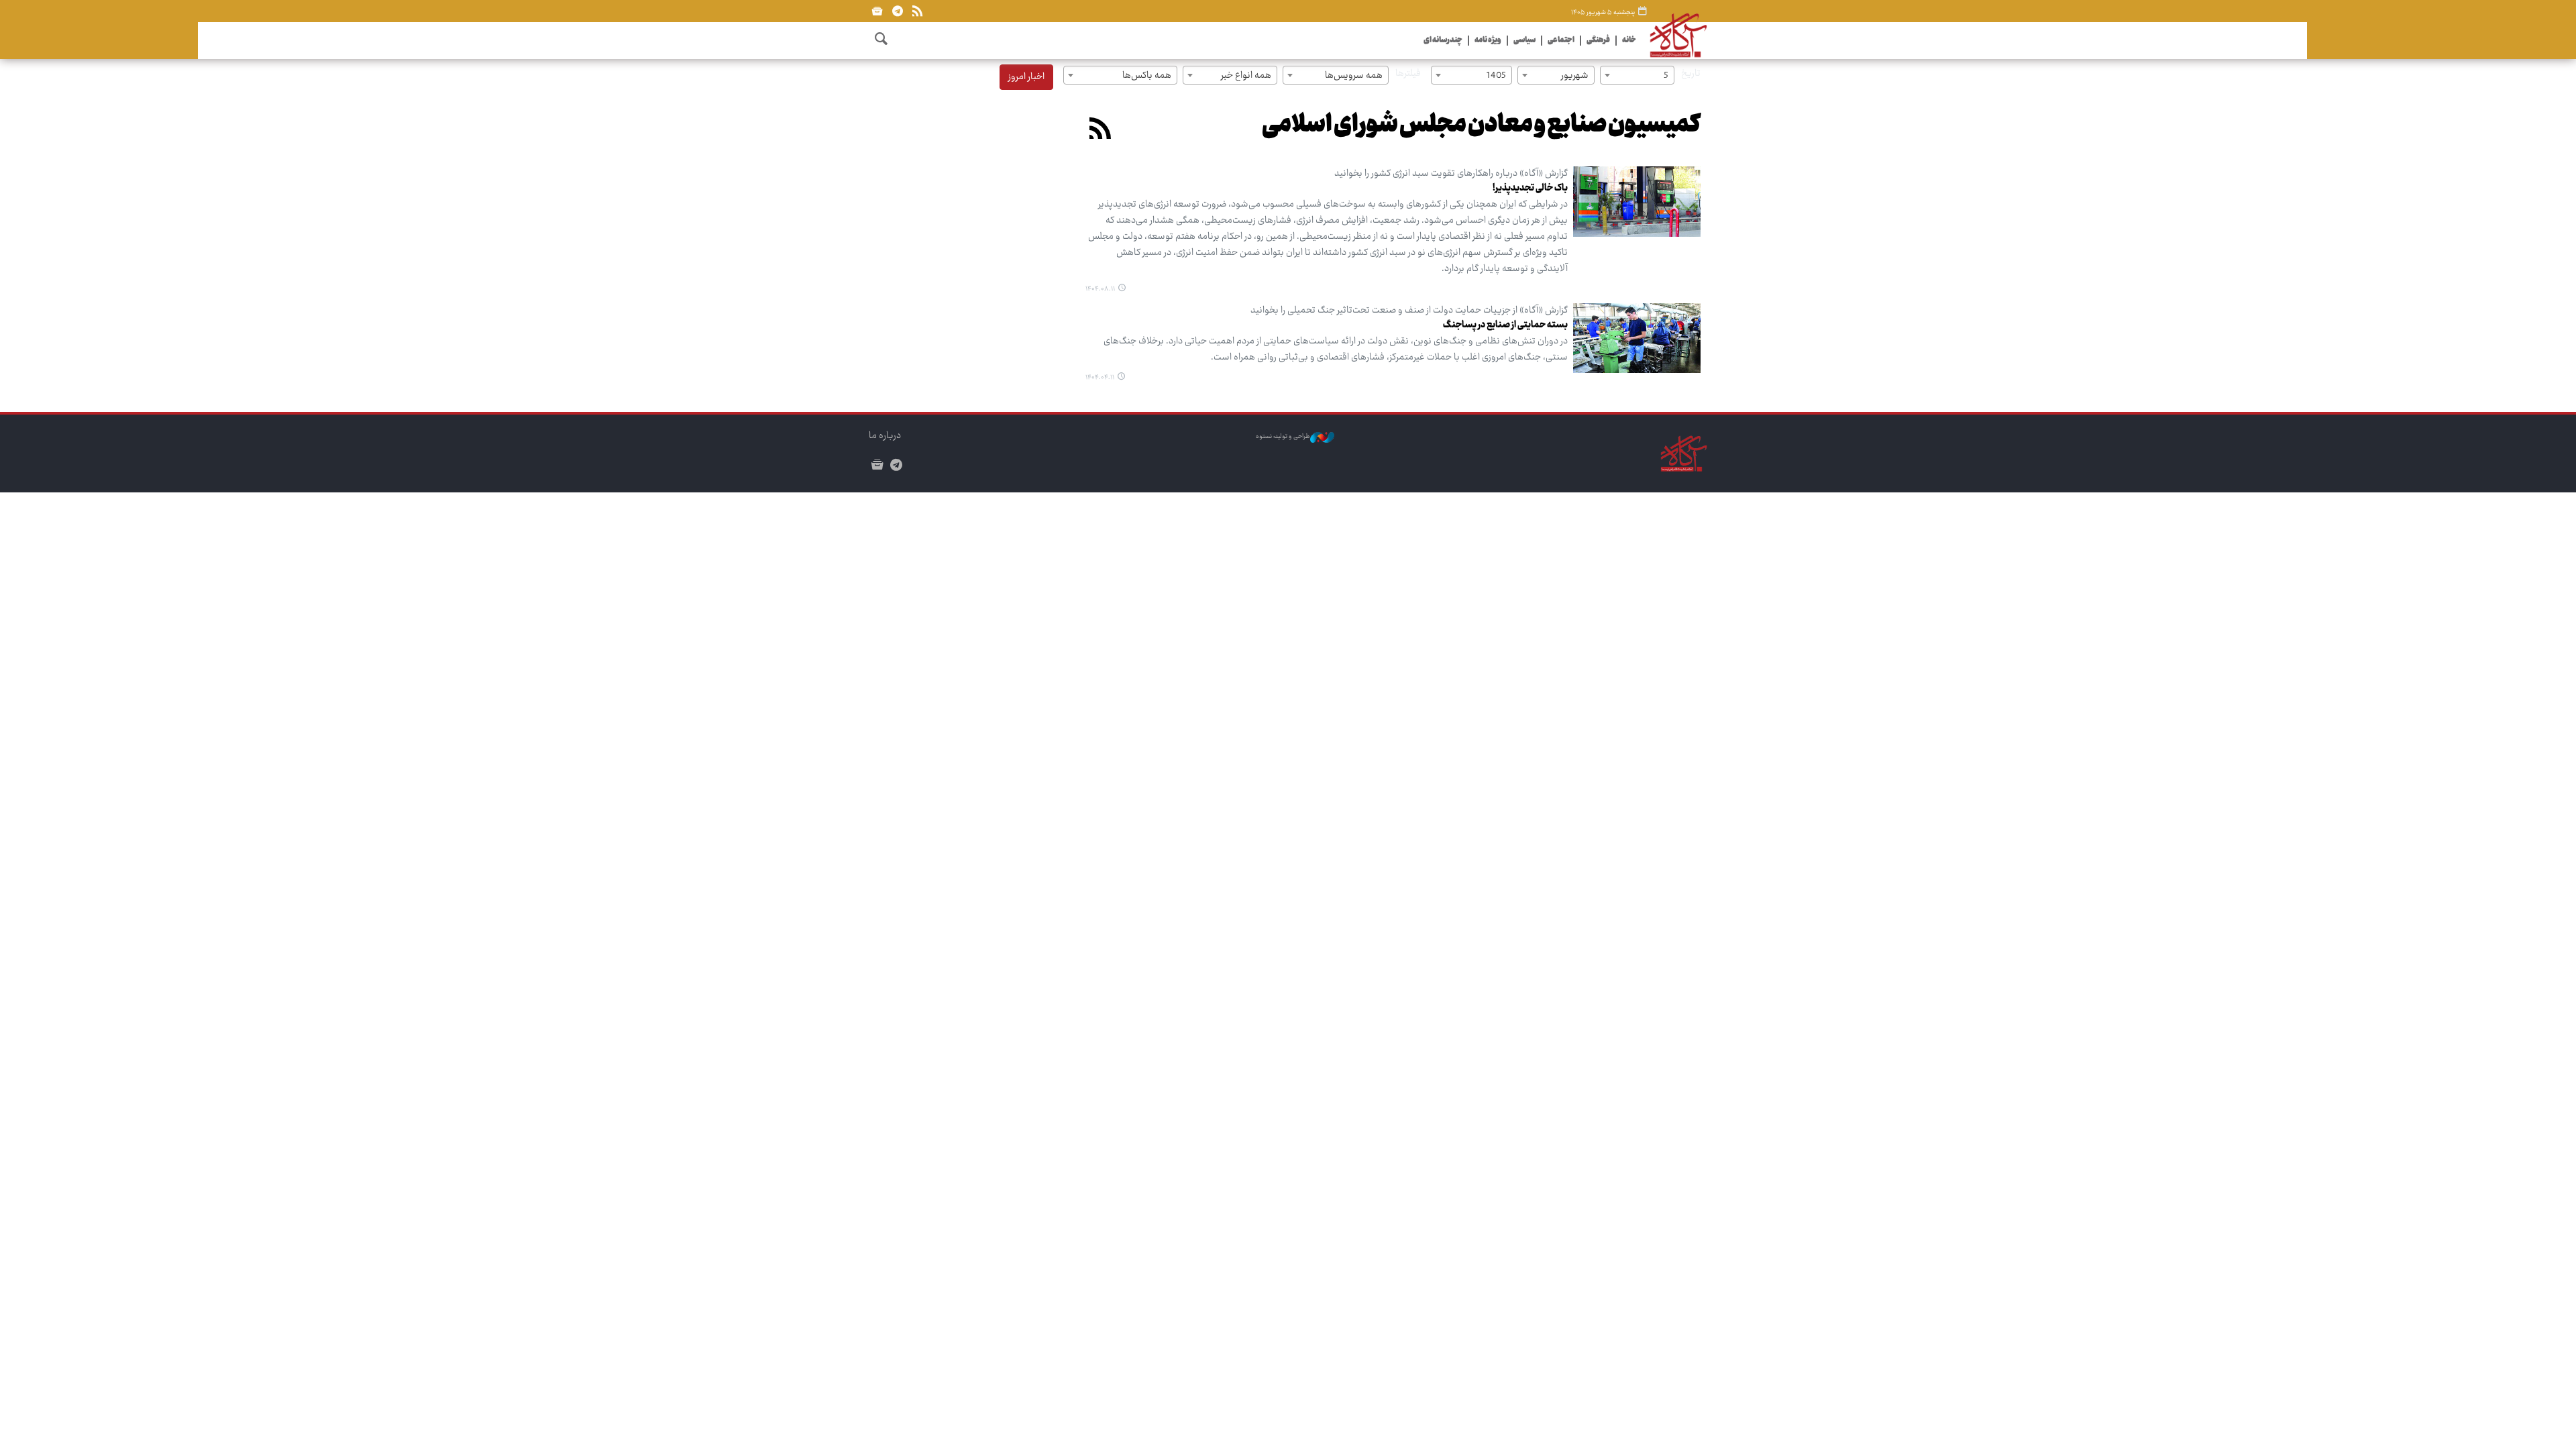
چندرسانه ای (1443, 41)
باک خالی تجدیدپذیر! (1530, 189)
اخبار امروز (1026, 77)
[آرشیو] (877, 11)
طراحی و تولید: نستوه (1283, 437)
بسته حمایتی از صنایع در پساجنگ (1505, 325)
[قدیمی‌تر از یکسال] (1637, 338)
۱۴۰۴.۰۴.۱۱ (1100, 378)
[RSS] (917, 11)
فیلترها (1408, 74)
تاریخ (1691, 74)
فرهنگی (1598, 41)
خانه (1629, 41)
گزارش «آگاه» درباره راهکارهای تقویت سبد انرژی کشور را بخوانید (1451, 174)
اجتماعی (1561, 41)
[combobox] (1637, 75)
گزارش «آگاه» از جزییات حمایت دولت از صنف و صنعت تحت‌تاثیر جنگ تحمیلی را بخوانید (1409, 311)
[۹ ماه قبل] (1637, 202)
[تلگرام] (897, 11)
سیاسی (1524, 41)
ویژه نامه (1488, 41)
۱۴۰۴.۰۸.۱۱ (1100, 289)
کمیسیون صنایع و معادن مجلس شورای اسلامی (1481, 126)
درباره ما (885, 436)
